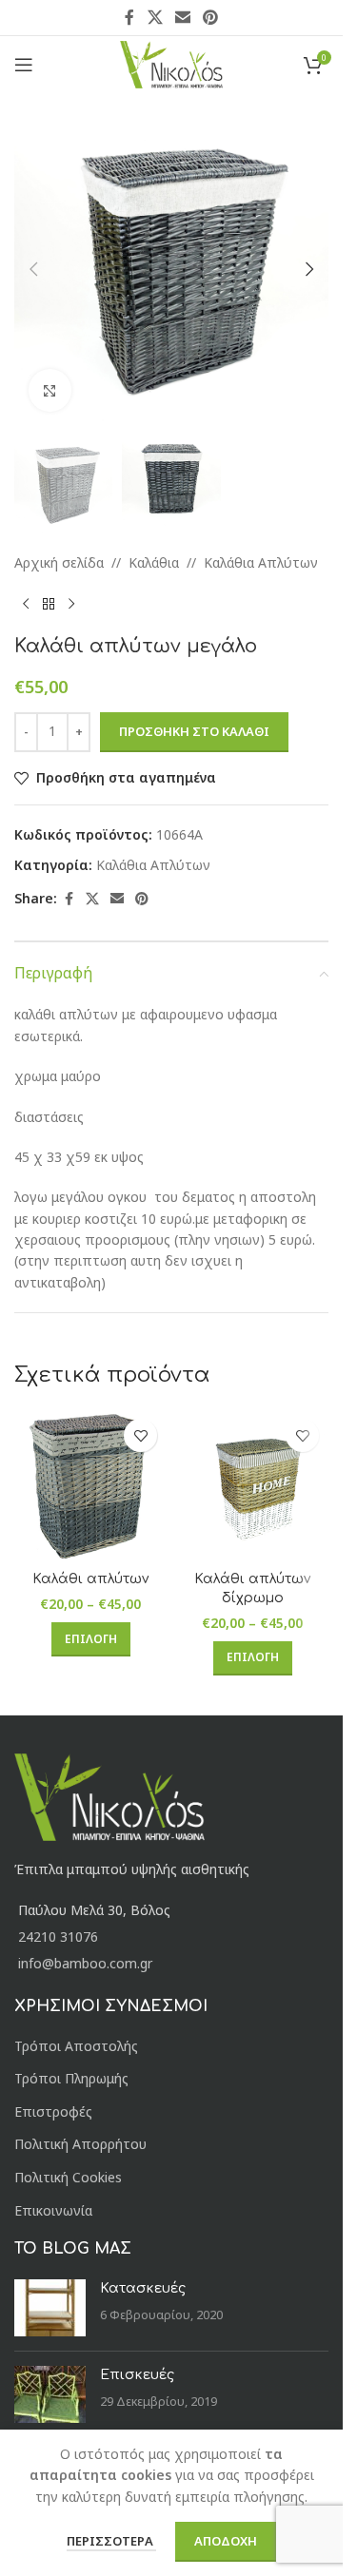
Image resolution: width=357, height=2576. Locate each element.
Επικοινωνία (53, 2210)
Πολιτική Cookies (68, 2177)
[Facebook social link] (129, 17)
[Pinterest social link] (211, 17)
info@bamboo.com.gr (85, 1963)
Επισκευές (137, 2375)
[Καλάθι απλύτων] (90, 1485)
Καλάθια (154, 562)
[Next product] (71, 605)
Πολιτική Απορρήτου (80, 2144)
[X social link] (155, 17)
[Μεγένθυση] (50, 390)
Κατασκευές (143, 2288)
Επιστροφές (53, 2111)
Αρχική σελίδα (59, 562)
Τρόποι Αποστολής (76, 2046)
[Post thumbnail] (50, 2308)
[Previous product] (26, 605)
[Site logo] (172, 63)
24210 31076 (58, 1937)
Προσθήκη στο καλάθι (194, 731)
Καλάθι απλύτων (90, 1579)
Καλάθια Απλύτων (261, 562)
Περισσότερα (111, 2541)
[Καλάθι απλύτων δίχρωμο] (252, 1485)
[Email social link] (182, 17)
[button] (33, 269)
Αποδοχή (226, 2541)
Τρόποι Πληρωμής (71, 2078)
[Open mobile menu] (24, 65)
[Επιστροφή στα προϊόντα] (49, 605)
